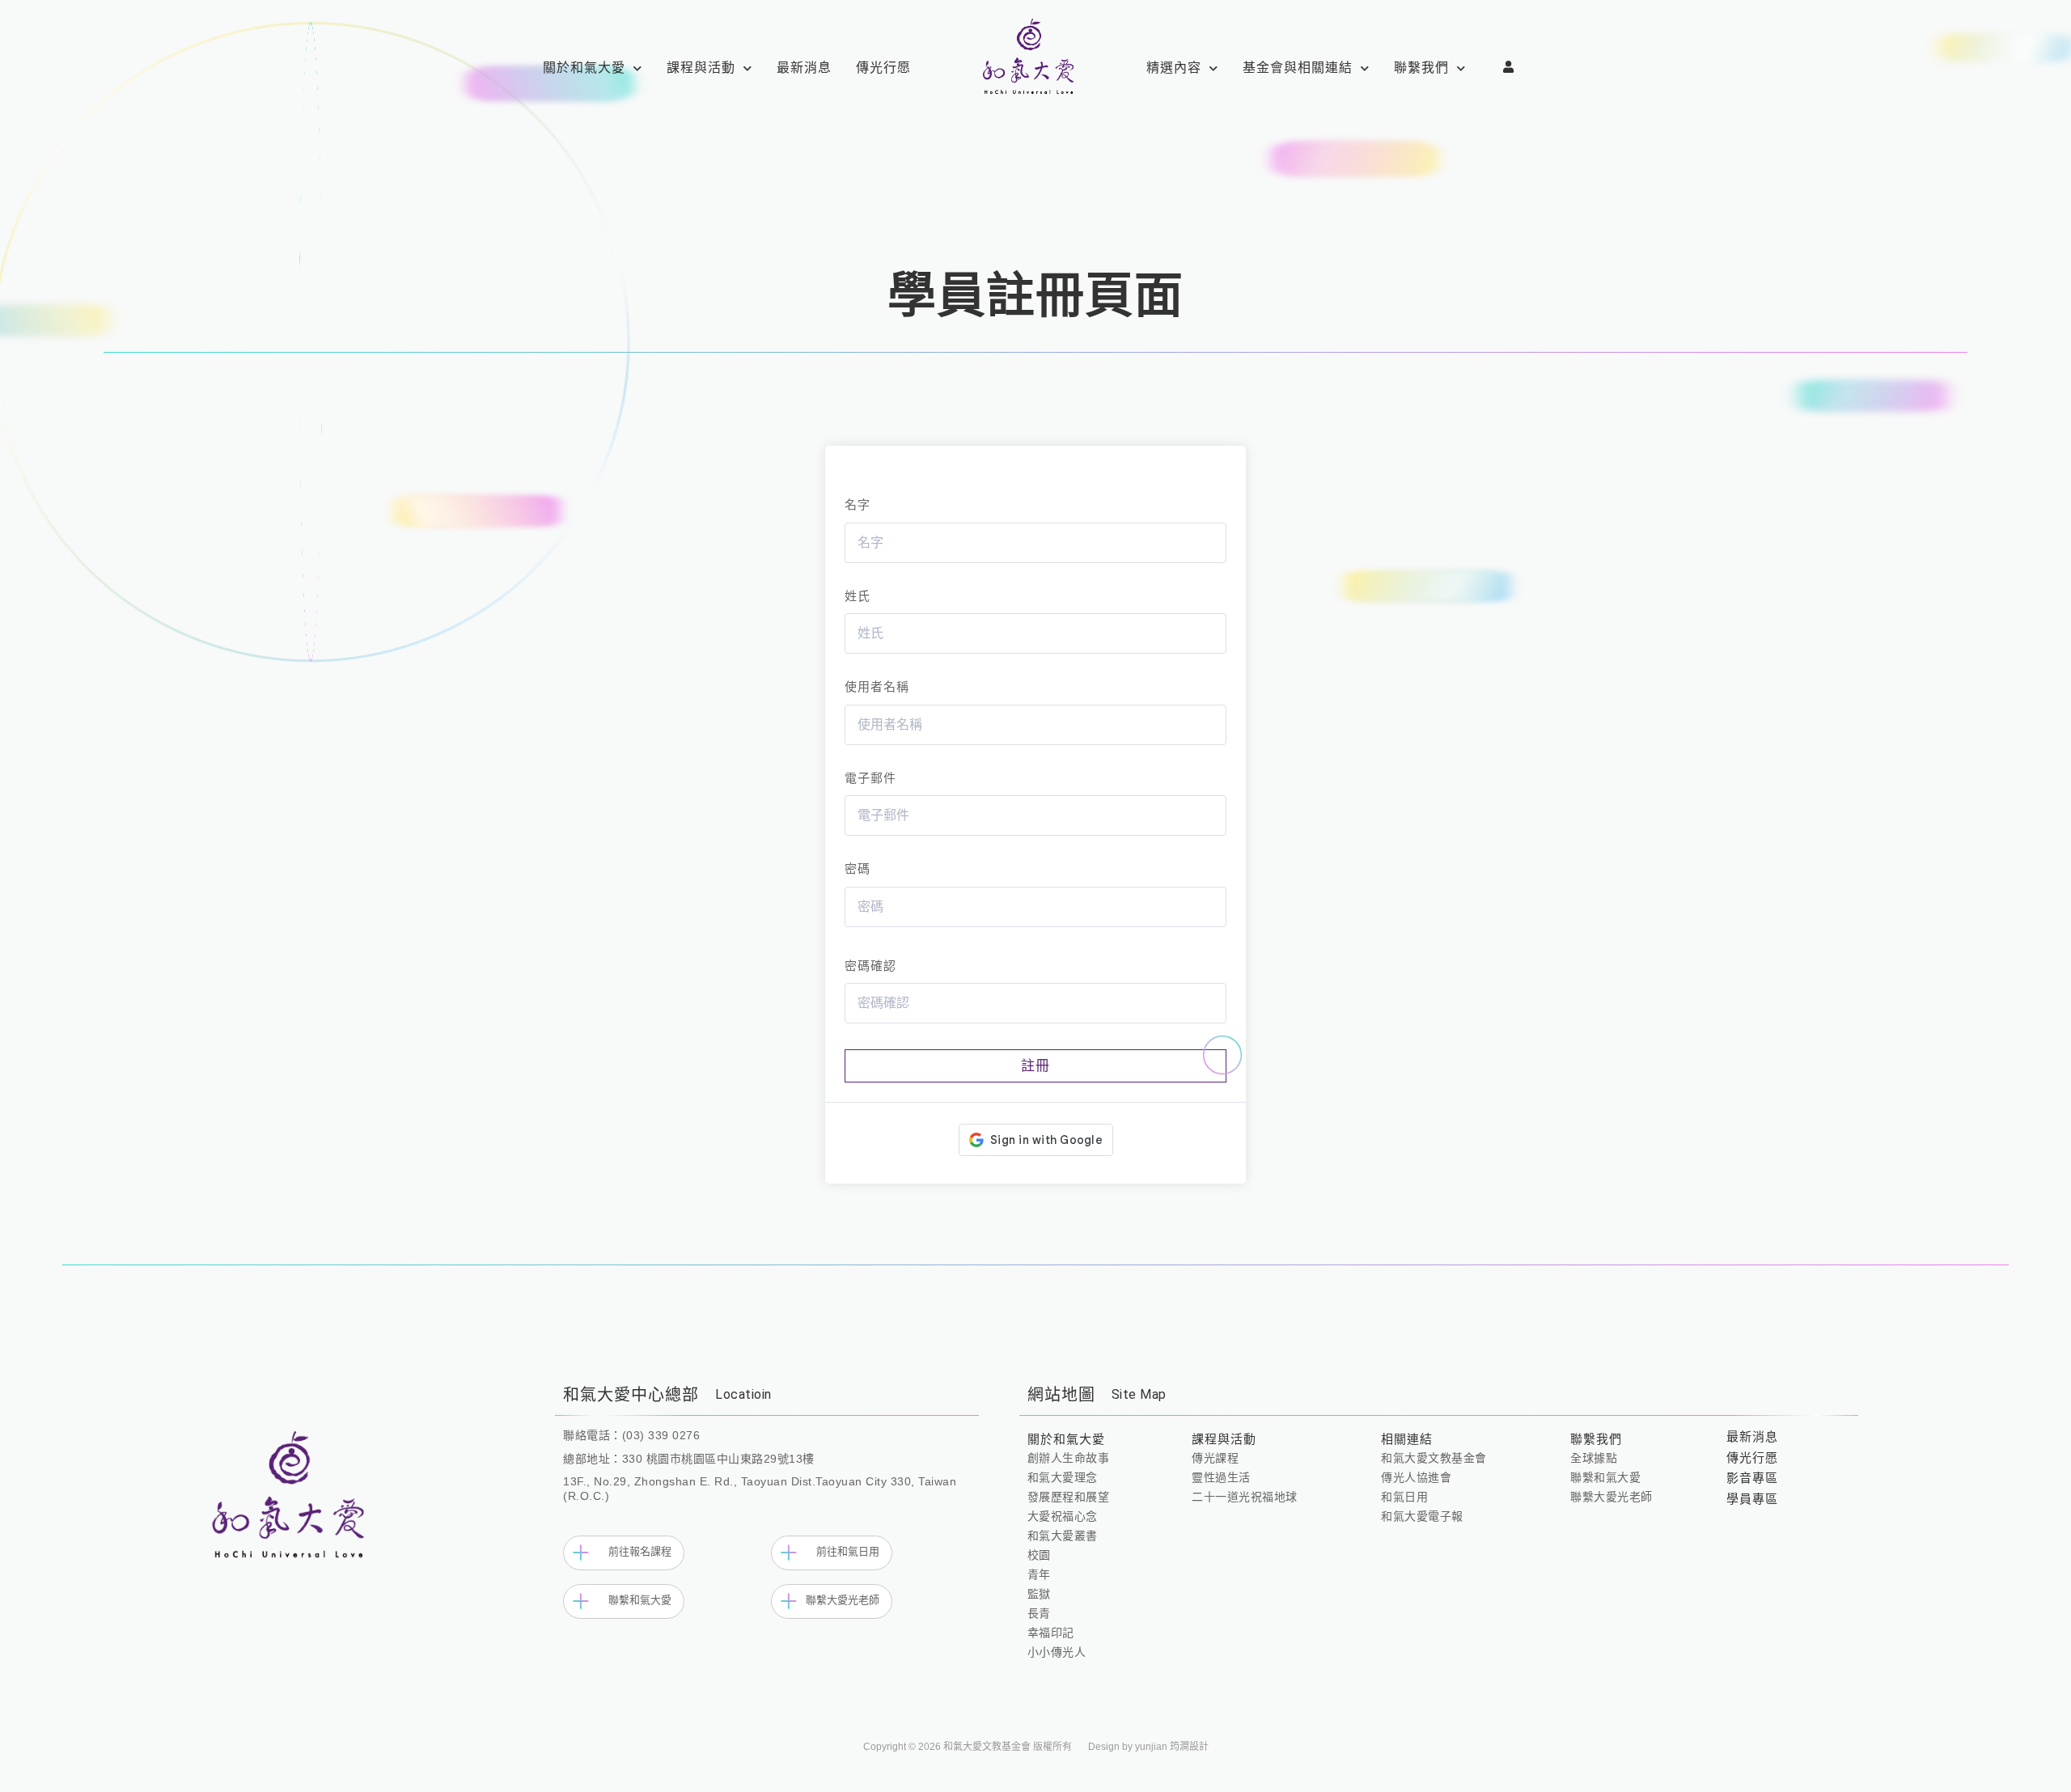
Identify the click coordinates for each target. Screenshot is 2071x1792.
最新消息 (804, 68)
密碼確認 (870, 966)
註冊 (1035, 1066)
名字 (858, 504)
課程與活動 (701, 68)
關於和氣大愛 (584, 68)
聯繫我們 (1421, 68)
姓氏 (858, 596)
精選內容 (1174, 68)
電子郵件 (870, 778)
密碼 (858, 868)
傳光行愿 (883, 68)
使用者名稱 (877, 686)
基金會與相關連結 (1298, 68)
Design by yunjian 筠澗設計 (1148, 1747)
